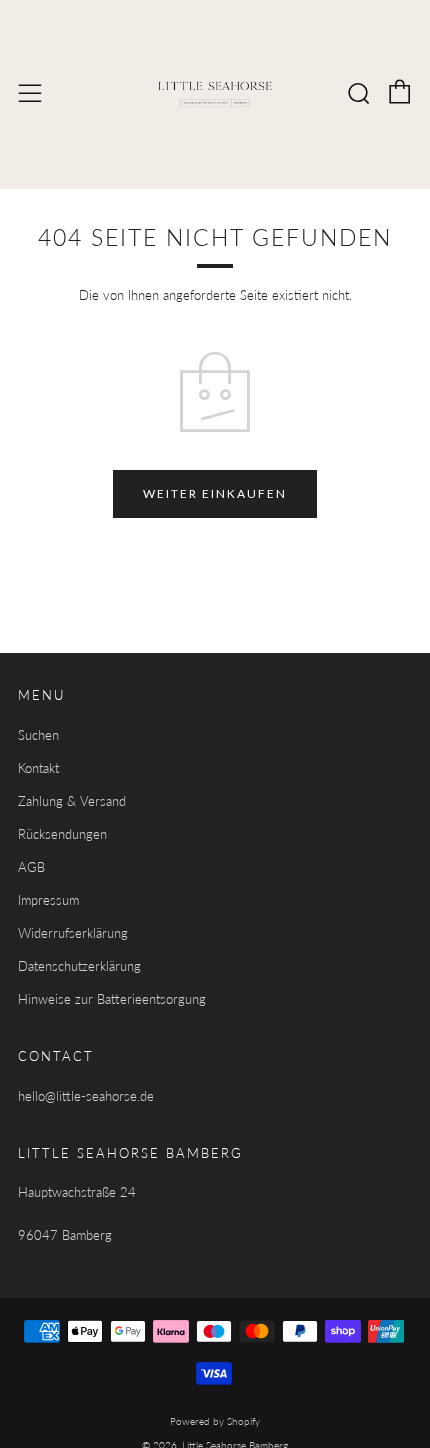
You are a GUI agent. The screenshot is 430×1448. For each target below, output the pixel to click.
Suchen (38, 735)
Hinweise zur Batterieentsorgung (112, 999)
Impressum (48, 900)
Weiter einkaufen (215, 493)
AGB (31, 867)
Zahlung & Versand (72, 801)
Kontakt (38, 768)
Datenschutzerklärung (79, 966)
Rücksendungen (62, 834)
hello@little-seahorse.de (86, 1096)
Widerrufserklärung (73, 933)
